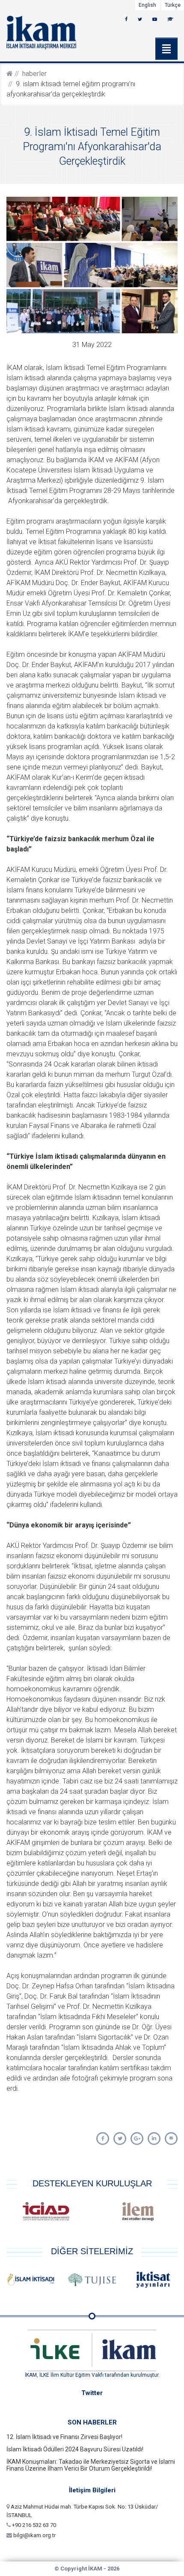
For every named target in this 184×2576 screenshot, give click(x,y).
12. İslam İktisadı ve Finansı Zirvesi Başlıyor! (64, 2437)
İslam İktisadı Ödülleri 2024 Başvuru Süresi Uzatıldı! (75, 2449)
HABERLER (34, 74)
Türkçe (173, 5)
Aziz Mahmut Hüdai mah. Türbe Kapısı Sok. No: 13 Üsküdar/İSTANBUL (82, 2511)
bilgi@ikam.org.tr (34, 2535)
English (147, 5)
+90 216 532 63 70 (33, 2525)
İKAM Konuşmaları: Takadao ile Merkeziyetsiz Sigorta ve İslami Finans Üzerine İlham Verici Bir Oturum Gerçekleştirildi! (91, 2465)
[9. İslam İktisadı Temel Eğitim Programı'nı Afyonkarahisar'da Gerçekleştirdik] (103, 2139)
